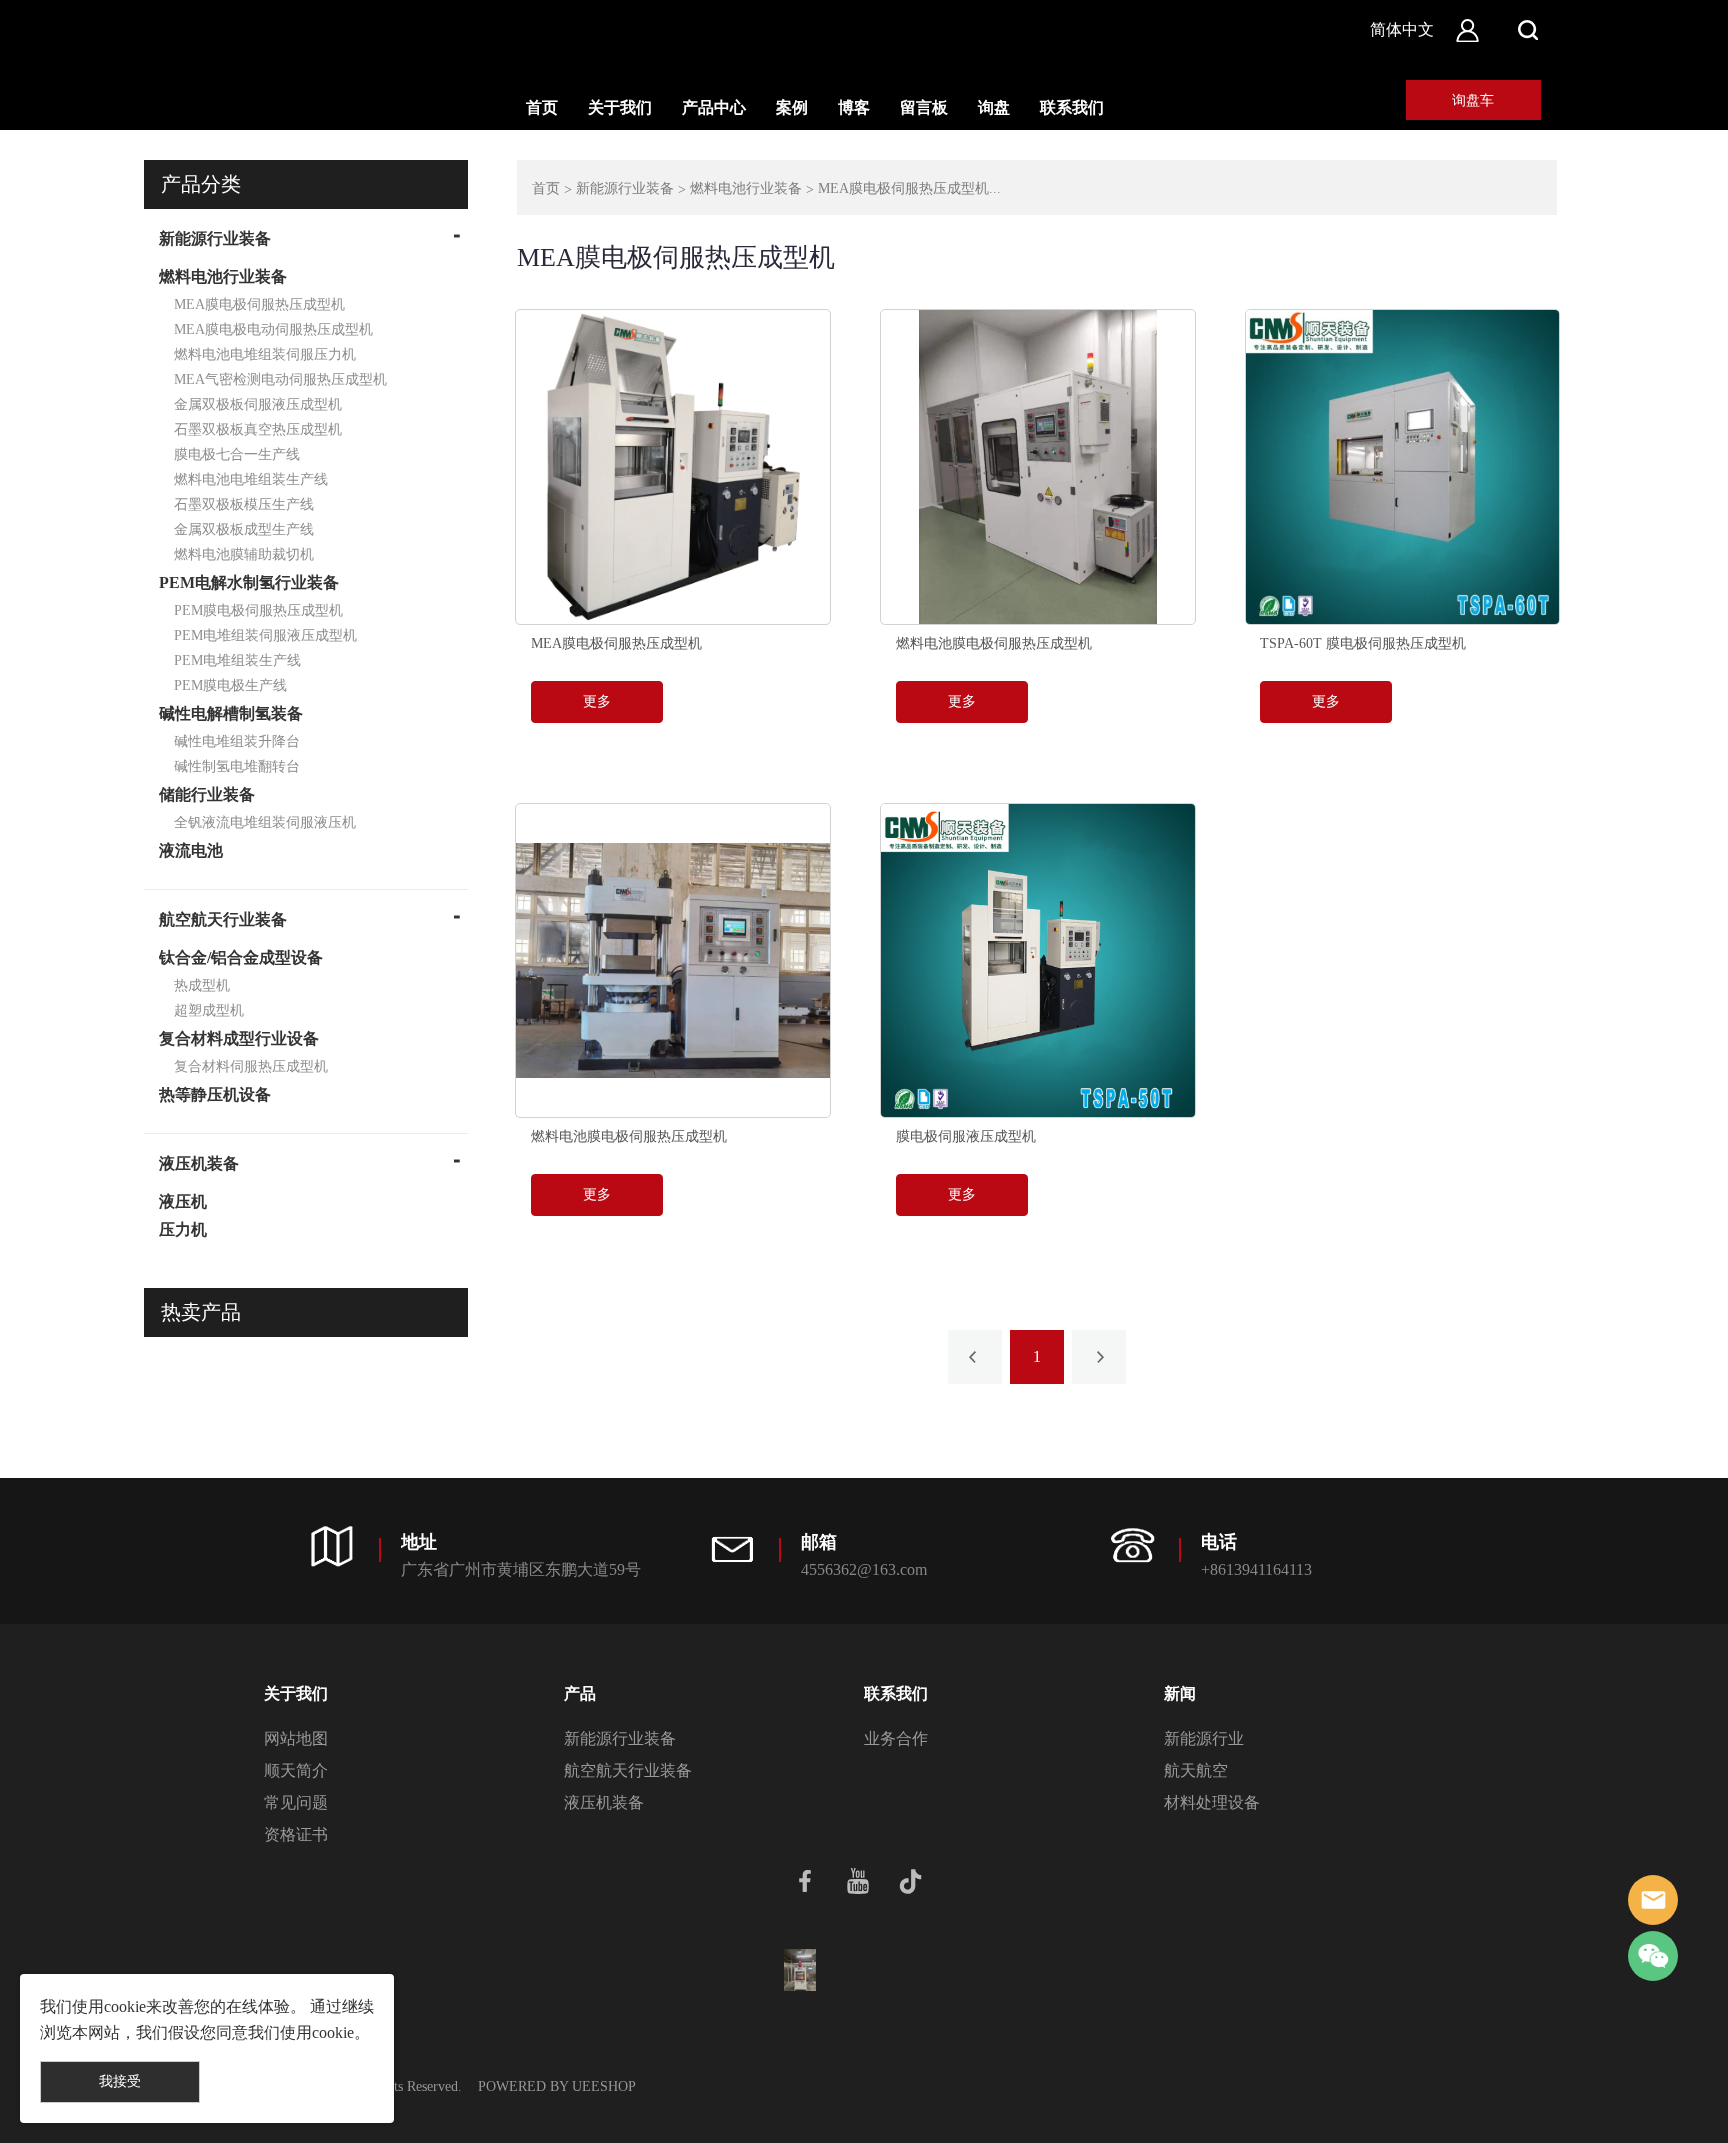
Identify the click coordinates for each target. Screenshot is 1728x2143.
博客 (854, 107)
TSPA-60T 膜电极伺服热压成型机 (1363, 643)
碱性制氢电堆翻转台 (237, 766)
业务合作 (896, 1738)
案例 (792, 107)
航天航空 (1196, 1770)
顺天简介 (296, 1770)
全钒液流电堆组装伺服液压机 (265, 822)
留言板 (924, 107)
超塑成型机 (209, 1010)
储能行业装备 (207, 794)
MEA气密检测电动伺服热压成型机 (280, 379)
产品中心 (714, 107)
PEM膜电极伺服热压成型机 (258, 610)
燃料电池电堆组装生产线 (251, 479)
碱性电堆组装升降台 (237, 741)
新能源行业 (1204, 1738)
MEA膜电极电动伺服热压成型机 (273, 329)
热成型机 (202, 985)
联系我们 (1072, 107)
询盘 (994, 107)
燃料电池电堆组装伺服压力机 (265, 354)
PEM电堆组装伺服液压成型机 (265, 635)
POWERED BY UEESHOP (557, 2086)
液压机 (183, 1201)
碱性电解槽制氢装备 (231, 713)
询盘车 (1473, 100)
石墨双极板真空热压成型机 (258, 429)
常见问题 (296, 1802)
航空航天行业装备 (223, 919)
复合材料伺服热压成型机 (251, 1066)
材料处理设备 (1212, 1802)
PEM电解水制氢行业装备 (249, 582)
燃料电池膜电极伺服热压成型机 (994, 643)
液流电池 (191, 850)
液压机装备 (199, 1163)
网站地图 (296, 1738)
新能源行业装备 (215, 238)
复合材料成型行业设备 (239, 1038)
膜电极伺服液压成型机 (966, 1136)
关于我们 (620, 107)
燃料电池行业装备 (223, 276)
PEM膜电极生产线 (230, 685)
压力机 (183, 1229)
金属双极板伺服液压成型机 (258, 404)
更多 (597, 701)
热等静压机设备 (215, 1094)
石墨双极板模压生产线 (244, 504)
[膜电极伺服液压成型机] (1038, 961)
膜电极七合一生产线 (237, 454)
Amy (1653, 1900)
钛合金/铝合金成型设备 (241, 957)
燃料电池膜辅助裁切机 (244, 554)
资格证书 (296, 1834)
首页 (542, 107)
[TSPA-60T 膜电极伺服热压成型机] (1403, 467)
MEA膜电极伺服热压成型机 (259, 304)
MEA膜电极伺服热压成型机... (909, 188)
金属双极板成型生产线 (244, 529)
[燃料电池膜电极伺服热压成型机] (1038, 467)
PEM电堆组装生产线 (237, 660)
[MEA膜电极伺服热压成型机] (673, 467)
